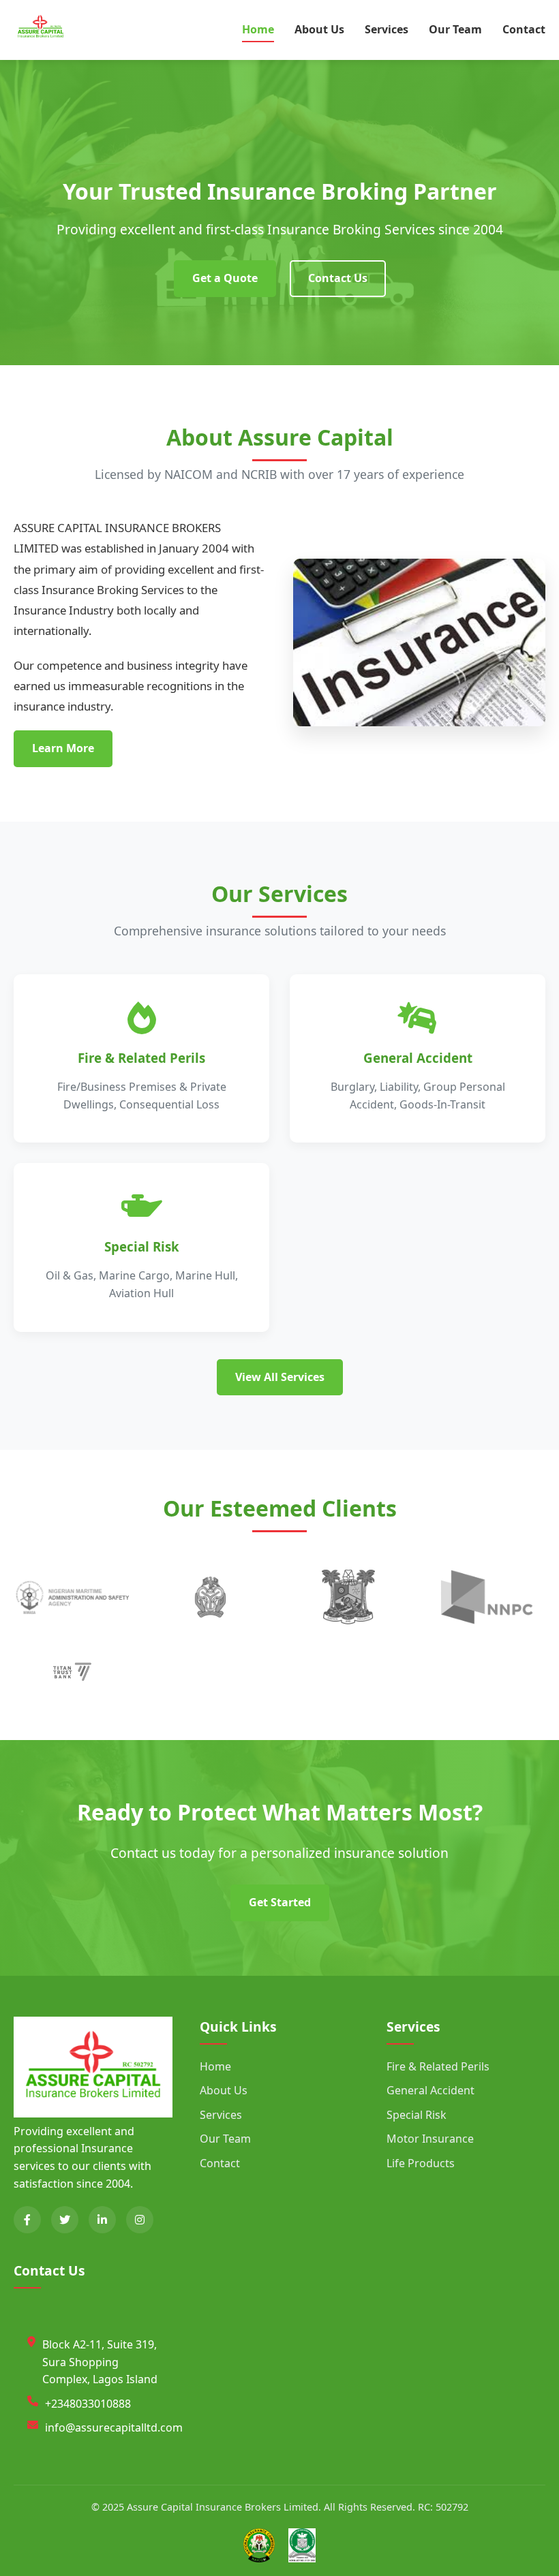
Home (258, 29)
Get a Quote (225, 278)
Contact (524, 29)
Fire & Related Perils (438, 2066)
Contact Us (338, 278)
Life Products (421, 2163)
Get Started (280, 1902)
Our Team (455, 29)
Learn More (63, 748)
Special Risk (417, 2115)
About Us (319, 29)
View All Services (280, 1377)
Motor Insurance (430, 2139)
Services (387, 29)
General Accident (430, 2090)
